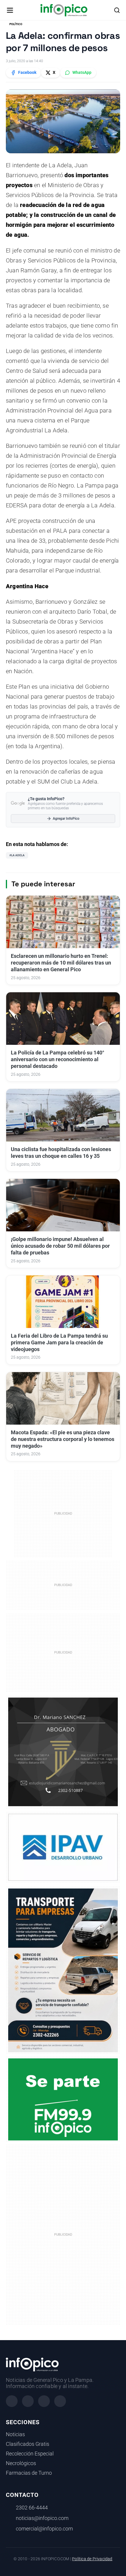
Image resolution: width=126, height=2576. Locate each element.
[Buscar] (117, 10)
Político (16, 24)
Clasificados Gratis (28, 2444)
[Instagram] (28, 2401)
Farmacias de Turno (29, 2473)
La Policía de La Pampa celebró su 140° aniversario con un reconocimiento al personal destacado (58, 1059)
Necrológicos (21, 2463)
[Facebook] (12, 2401)
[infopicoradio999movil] (63, 2099)
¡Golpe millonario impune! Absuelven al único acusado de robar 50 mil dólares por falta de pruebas (60, 1246)
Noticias (15, 2434)
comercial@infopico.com (44, 2529)
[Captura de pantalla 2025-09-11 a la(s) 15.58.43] (63, 1751)
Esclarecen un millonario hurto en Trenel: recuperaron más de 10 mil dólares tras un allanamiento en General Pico (61, 963)
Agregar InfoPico (66, 819)
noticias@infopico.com (42, 2518)
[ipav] (63, 1847)
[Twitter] (44, 2401)
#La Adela (17, 855)
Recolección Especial (30, 2454)
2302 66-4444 (32, 2508)
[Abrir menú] (10, 10)
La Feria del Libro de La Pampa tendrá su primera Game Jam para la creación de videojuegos (59, 1343)
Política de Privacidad (92, 2559)
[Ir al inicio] (64, 10)
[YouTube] (60, 2401)
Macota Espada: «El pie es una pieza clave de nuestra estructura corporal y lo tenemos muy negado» (63, 1439)
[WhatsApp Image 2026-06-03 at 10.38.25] (63, 1970)
